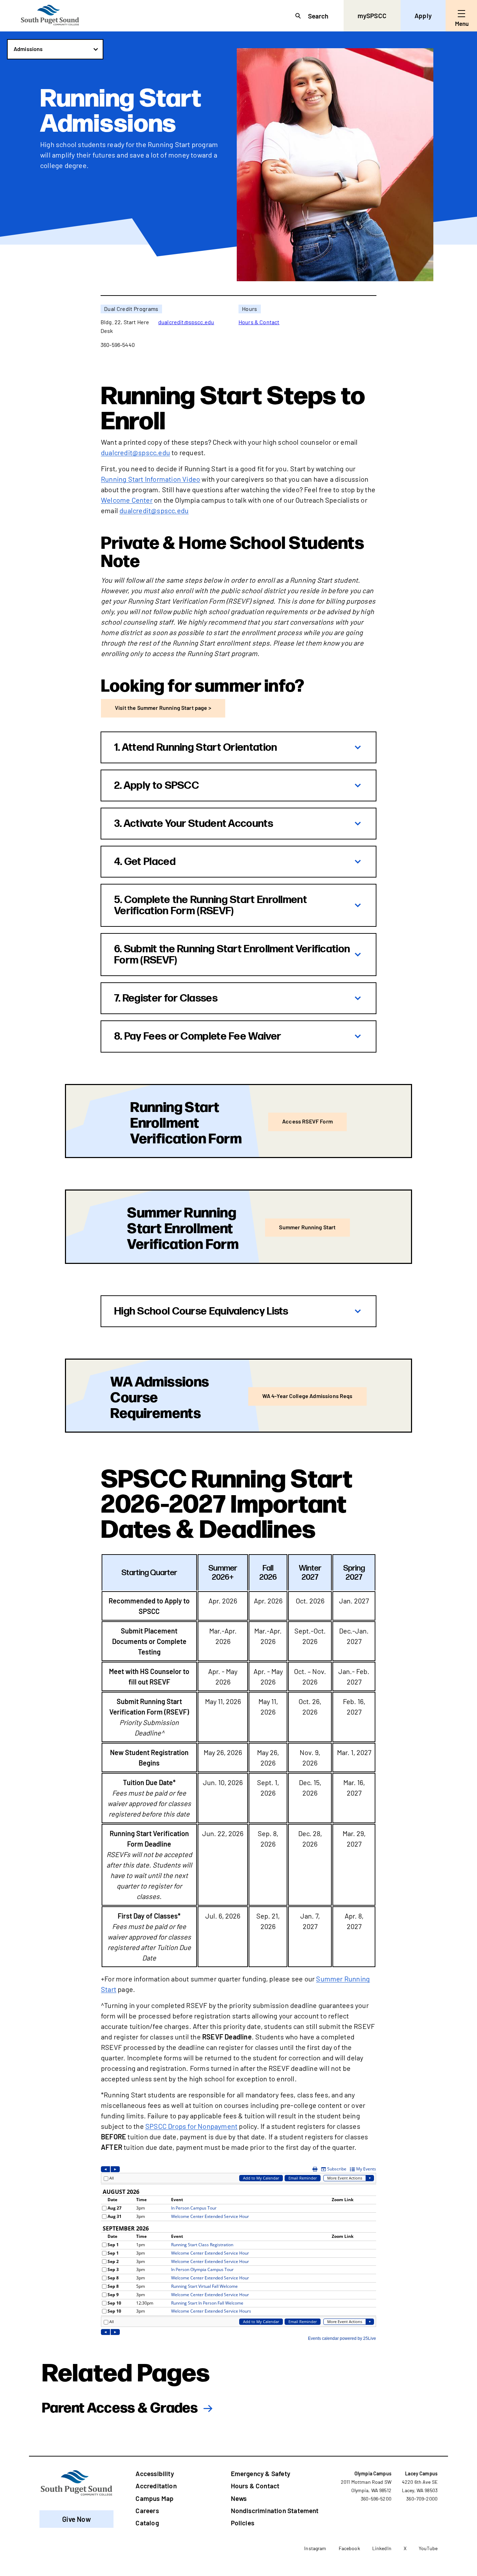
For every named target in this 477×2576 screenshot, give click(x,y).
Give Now (76, 2519)
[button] (55, 49)
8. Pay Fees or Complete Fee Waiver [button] (198, 1036)
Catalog (147, 2523)
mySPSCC (372, 16)
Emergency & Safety (260, 2473)
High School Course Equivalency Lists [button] (201, 1311)
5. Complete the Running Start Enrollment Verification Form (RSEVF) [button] (211, 905)
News (239, 2498)
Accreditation (156, 2486)
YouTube (428, 2548)
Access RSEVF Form (307, 1121)
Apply (423, 16)
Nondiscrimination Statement (275, 2510)
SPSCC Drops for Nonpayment (191, 2126)
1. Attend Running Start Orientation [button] (196, 748)
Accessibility (155, 2473)
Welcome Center (127, 500)
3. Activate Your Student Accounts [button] (194, 824)
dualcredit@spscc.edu (186, 322)
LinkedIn (382, 2548)
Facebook (349, 2548)
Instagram (315, 2548)
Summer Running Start (307, 1227)
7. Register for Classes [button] (166, 998)
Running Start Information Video (151, 479)
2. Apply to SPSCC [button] (157, 786)
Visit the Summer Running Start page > (163, 708)
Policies (243, 2523)
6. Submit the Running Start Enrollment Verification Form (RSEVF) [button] (232, 955)
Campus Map (155, 2498)
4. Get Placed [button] (145, 862)
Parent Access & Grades (120, 2407)
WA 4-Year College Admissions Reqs (307, 1396)
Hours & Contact (259, 322)
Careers (147, 2510)
